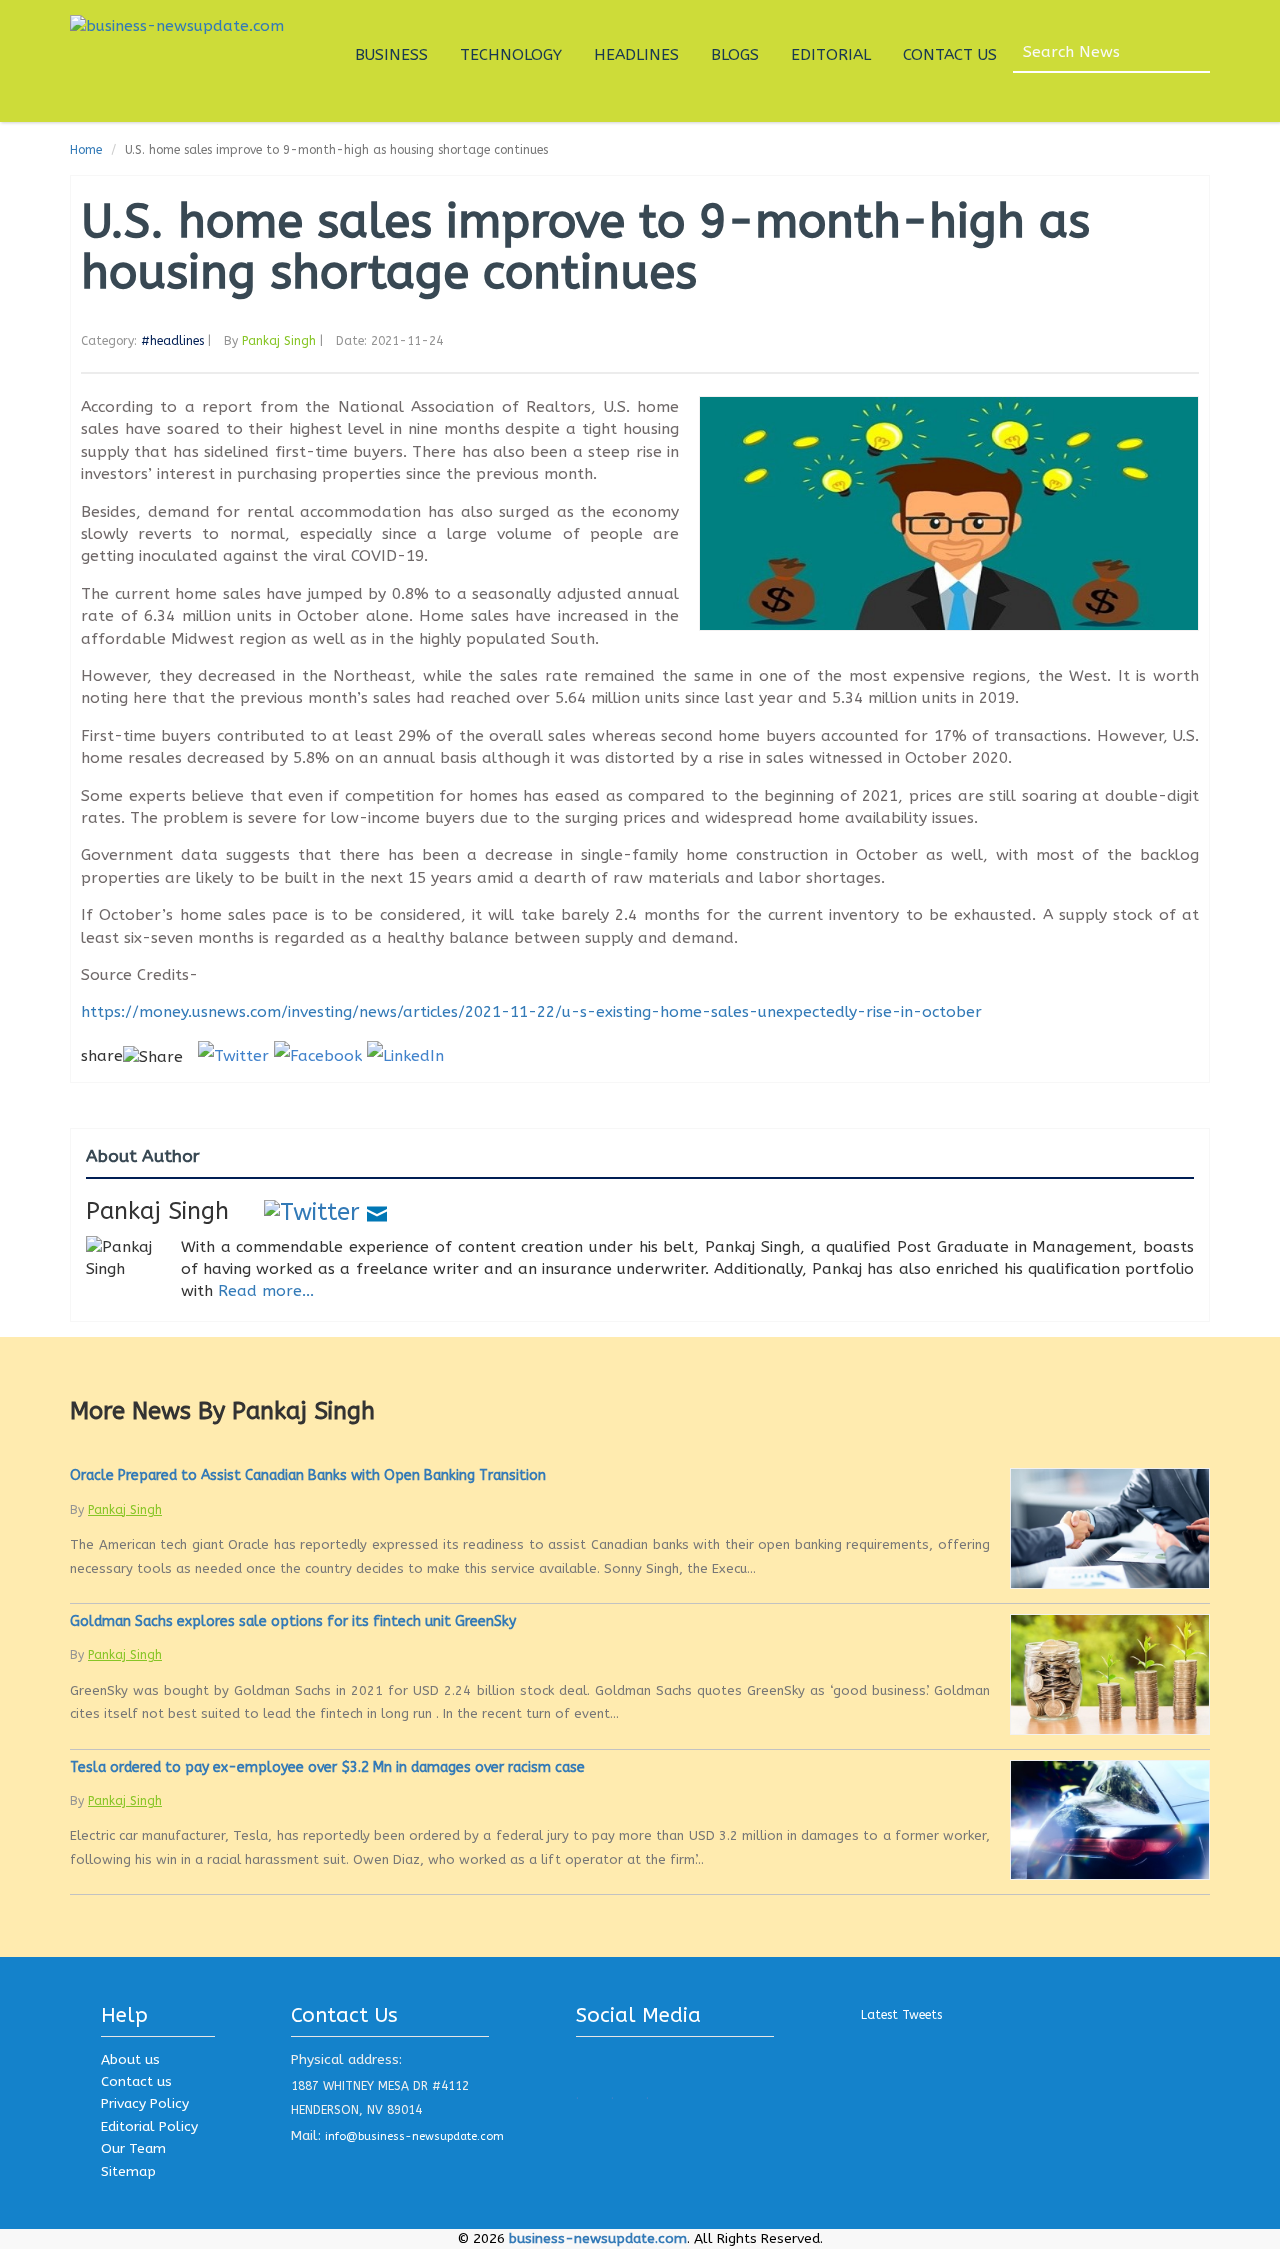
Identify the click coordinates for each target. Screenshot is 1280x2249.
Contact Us (950, 55)
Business (391, 55)
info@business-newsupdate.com (414, 2136)
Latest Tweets (901, 2015)
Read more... (266, 1291)
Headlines (636, 55)
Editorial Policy (149, 2126)
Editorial (831, 55)
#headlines (172, 341)
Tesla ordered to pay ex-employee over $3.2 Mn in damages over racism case (327, 1767)
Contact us (136, 2081)
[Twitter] (312, 1211)
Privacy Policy (145, 2103)
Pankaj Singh (279, 341)
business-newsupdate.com (598, 2238)
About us (130, 2059)
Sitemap (128, 2171)
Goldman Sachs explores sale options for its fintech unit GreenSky (293, 1621)
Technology (511, 55)
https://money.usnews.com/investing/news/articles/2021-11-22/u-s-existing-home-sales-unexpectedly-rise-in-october (531, 1012)
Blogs (735, 55)
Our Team (133, 2148)
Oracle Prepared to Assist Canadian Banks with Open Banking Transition (308, 1475)
